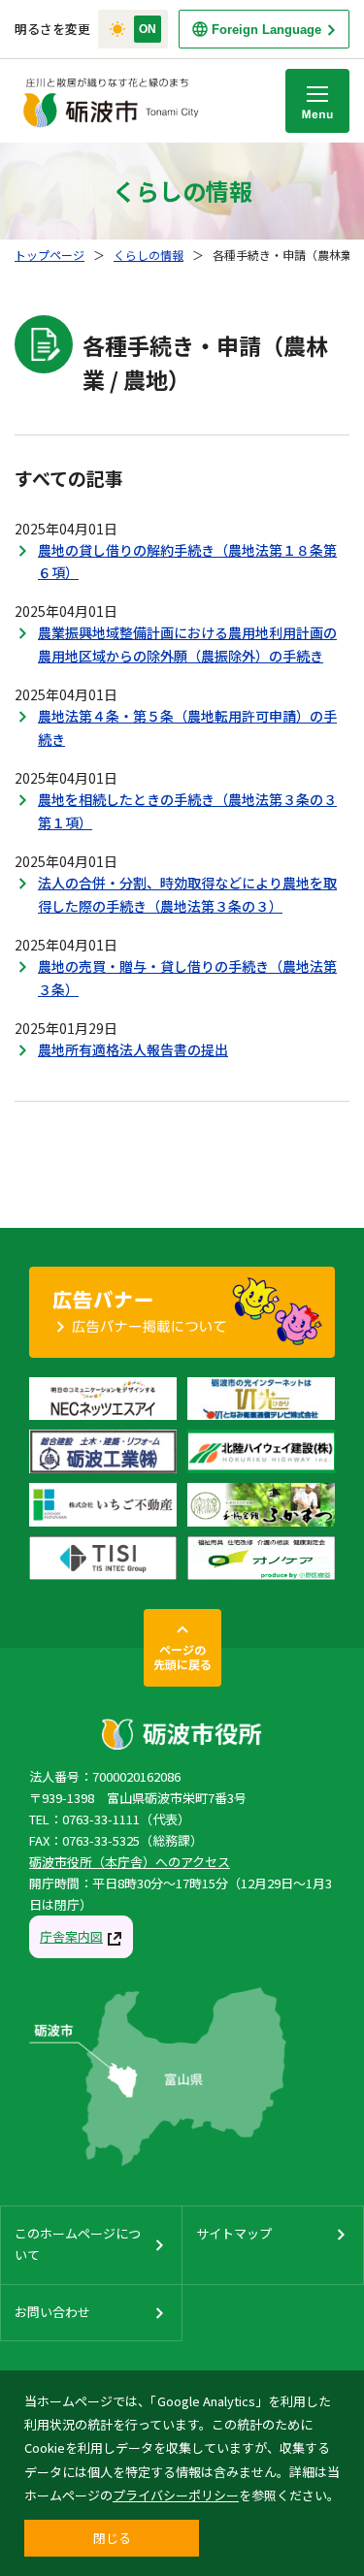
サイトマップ (234, 2233)
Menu (317, 101)
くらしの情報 (149, 255)
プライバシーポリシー (176, 2495)
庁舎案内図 (71, 1936)
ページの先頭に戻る (182, 1657)
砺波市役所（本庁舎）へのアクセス (130, 1862)
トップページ (50, 255)
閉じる (112, 2538)
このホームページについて (78, 2244)
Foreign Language (266, 30)
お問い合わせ (52, 2312)
